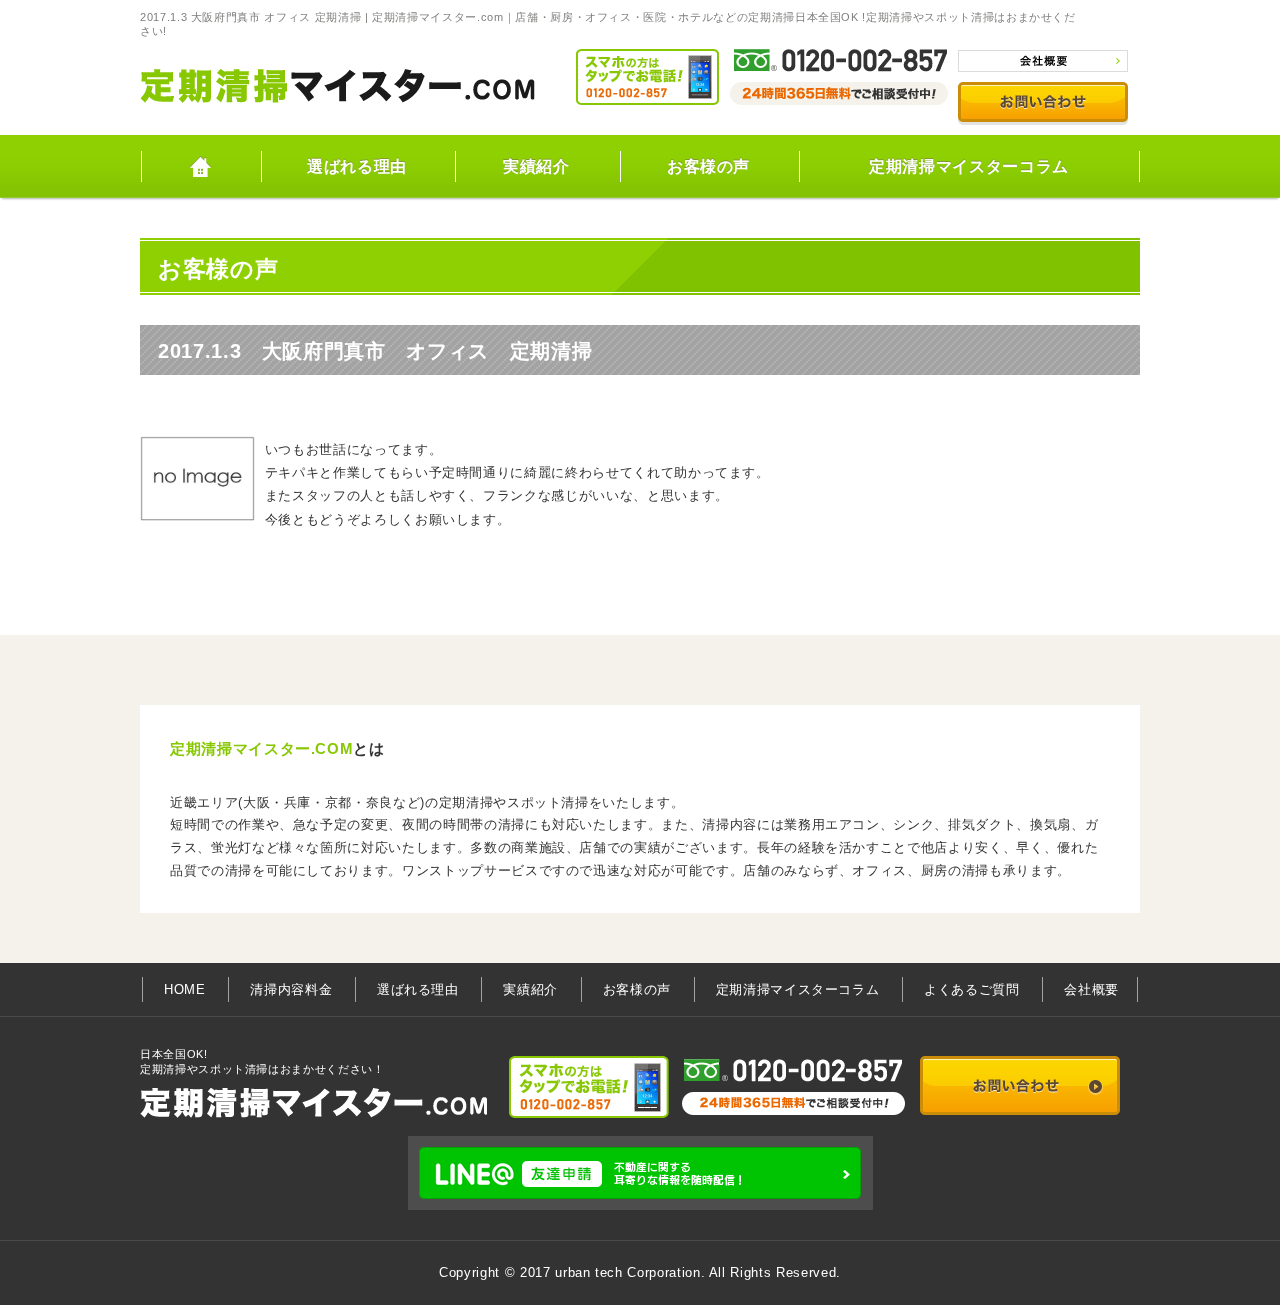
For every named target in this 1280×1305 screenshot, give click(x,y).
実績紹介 (536, 166)
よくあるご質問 (972, 989)
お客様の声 (708, 166)
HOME (200, 166)
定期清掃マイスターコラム (969, 166)
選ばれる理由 (357, 166)
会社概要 (1091, 989)
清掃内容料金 (291, 989)
